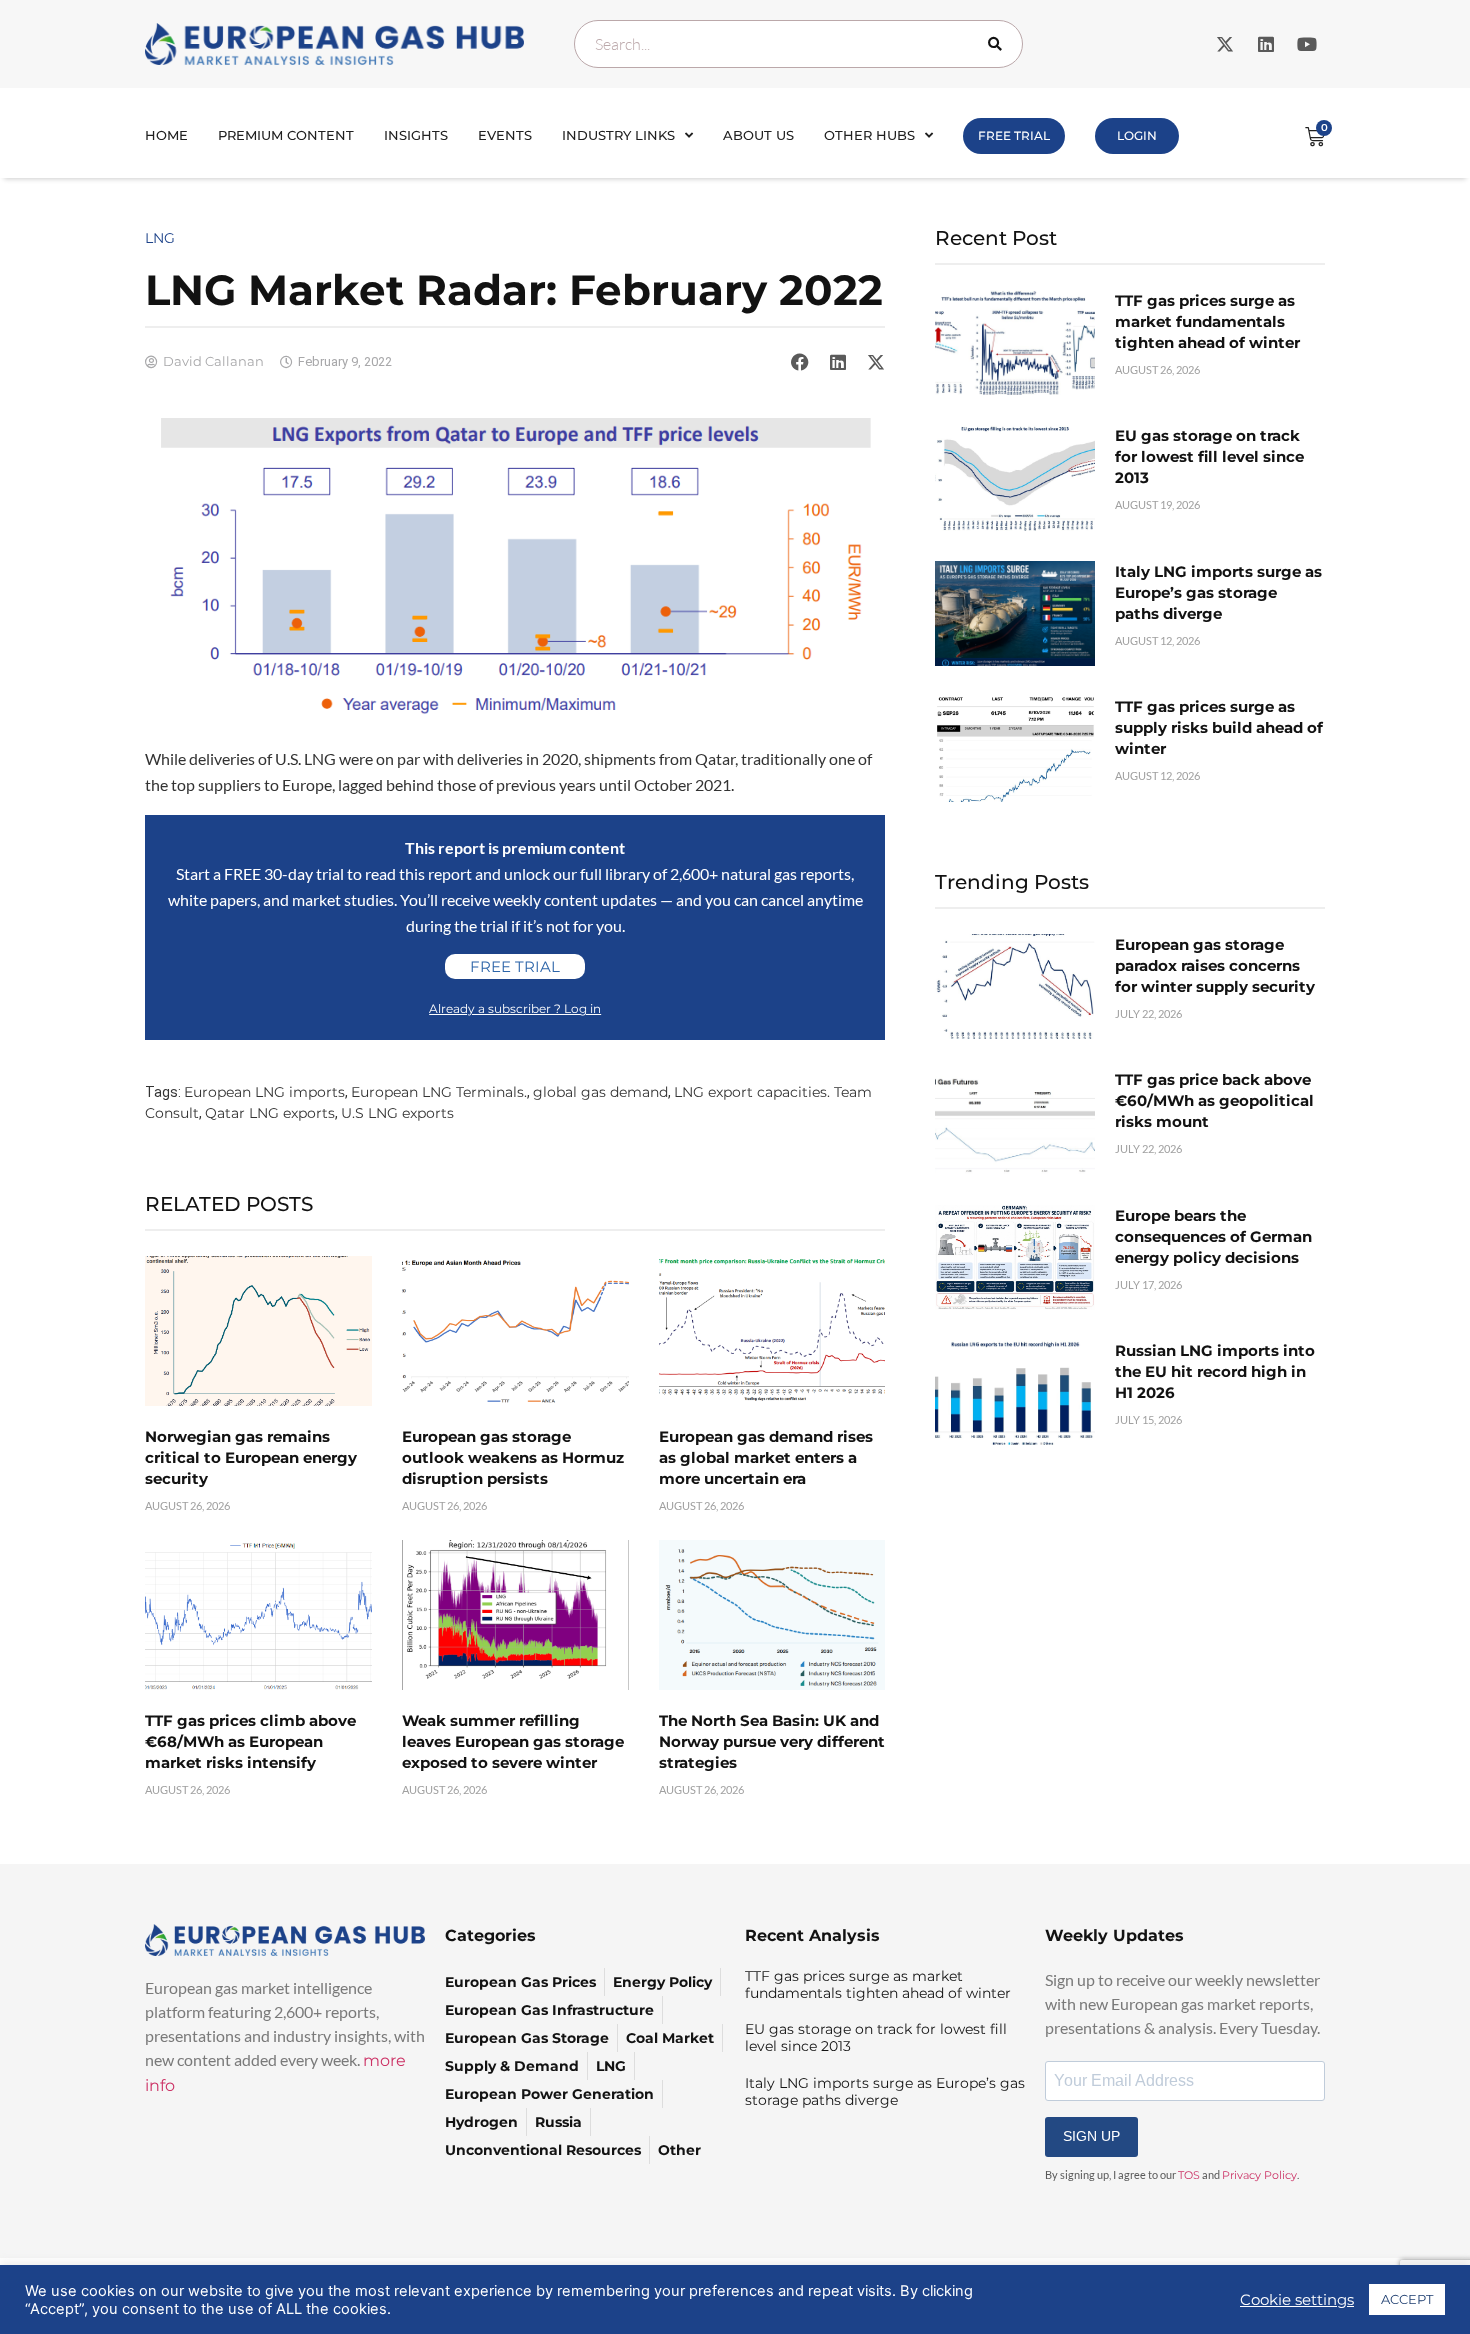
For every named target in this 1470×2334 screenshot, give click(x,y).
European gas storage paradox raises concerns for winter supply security (1215, 965)
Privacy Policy (1259, 2175)
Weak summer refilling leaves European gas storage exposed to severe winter (513, 1741)
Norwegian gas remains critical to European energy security (251, 1457)
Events (505, 135)
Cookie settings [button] (1297, 2300)
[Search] (999, 44)
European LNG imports (264, 1092)
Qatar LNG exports (270, 1113)
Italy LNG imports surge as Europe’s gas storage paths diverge (1218, 592)
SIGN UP (1091, 2136)
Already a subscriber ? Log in (515, 1008)
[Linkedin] (1266, 44)
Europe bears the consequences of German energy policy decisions (1213, 1236)
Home (166, 135)
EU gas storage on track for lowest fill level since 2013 (1209, 456)
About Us (758, 135)
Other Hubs (869, 135)
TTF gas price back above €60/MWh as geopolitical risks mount (1214, 1100)
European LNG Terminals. (439, 1092)
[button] (800, 362)
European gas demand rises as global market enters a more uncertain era (766, 1457)
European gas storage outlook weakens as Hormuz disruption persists (513, 1457)
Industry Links (618, 135)
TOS (1189, 2175)
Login (1137, 135)
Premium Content (286, 135)
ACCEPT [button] (1407, 2299)
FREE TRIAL (1014, 135)
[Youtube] (1307, 44)
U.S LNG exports (397, 1113)
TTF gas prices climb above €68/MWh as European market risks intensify (250, 1741)
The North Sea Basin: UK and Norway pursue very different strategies (772, 1741)
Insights (416, 135)
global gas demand (600, 1092)
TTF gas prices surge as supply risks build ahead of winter (1219, 727)
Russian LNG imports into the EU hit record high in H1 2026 (1215, 1371)
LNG (160, 238)
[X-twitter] (1225, 44)
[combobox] (798, 44)
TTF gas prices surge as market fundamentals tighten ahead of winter (1207, 321)
